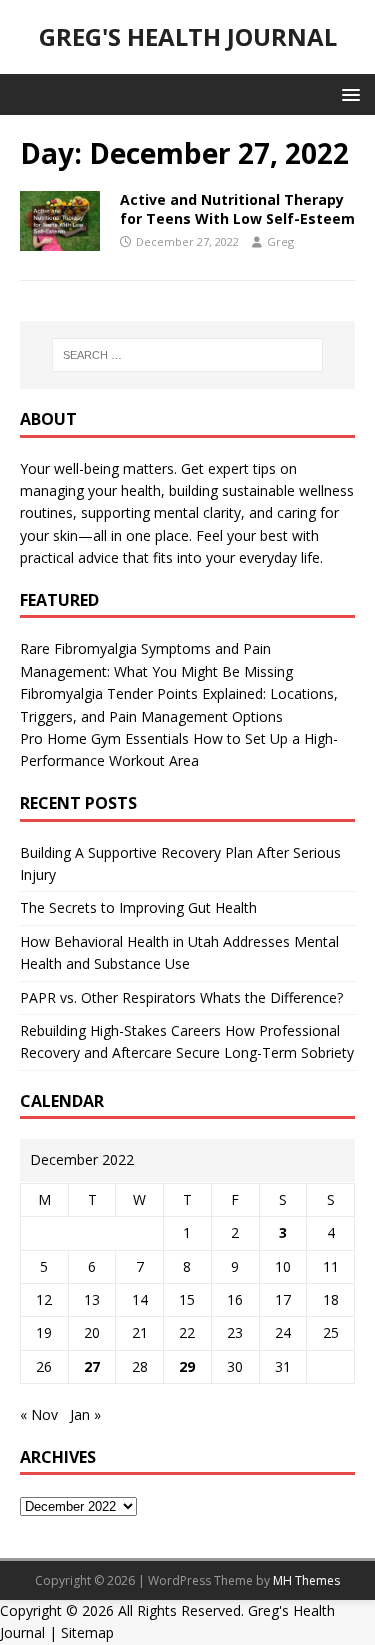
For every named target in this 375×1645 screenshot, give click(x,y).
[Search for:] (188, 355)
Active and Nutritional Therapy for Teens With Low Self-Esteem (237, 208)
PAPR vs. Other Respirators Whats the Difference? (181, 997)
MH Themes (306, 1580)
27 (92, 1366)
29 (187, 1366)
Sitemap (87, 1632)
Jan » (85, 1414)
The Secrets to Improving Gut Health (138, 907)
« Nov (39, 1414)
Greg (280, 241)
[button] (347, 93)
